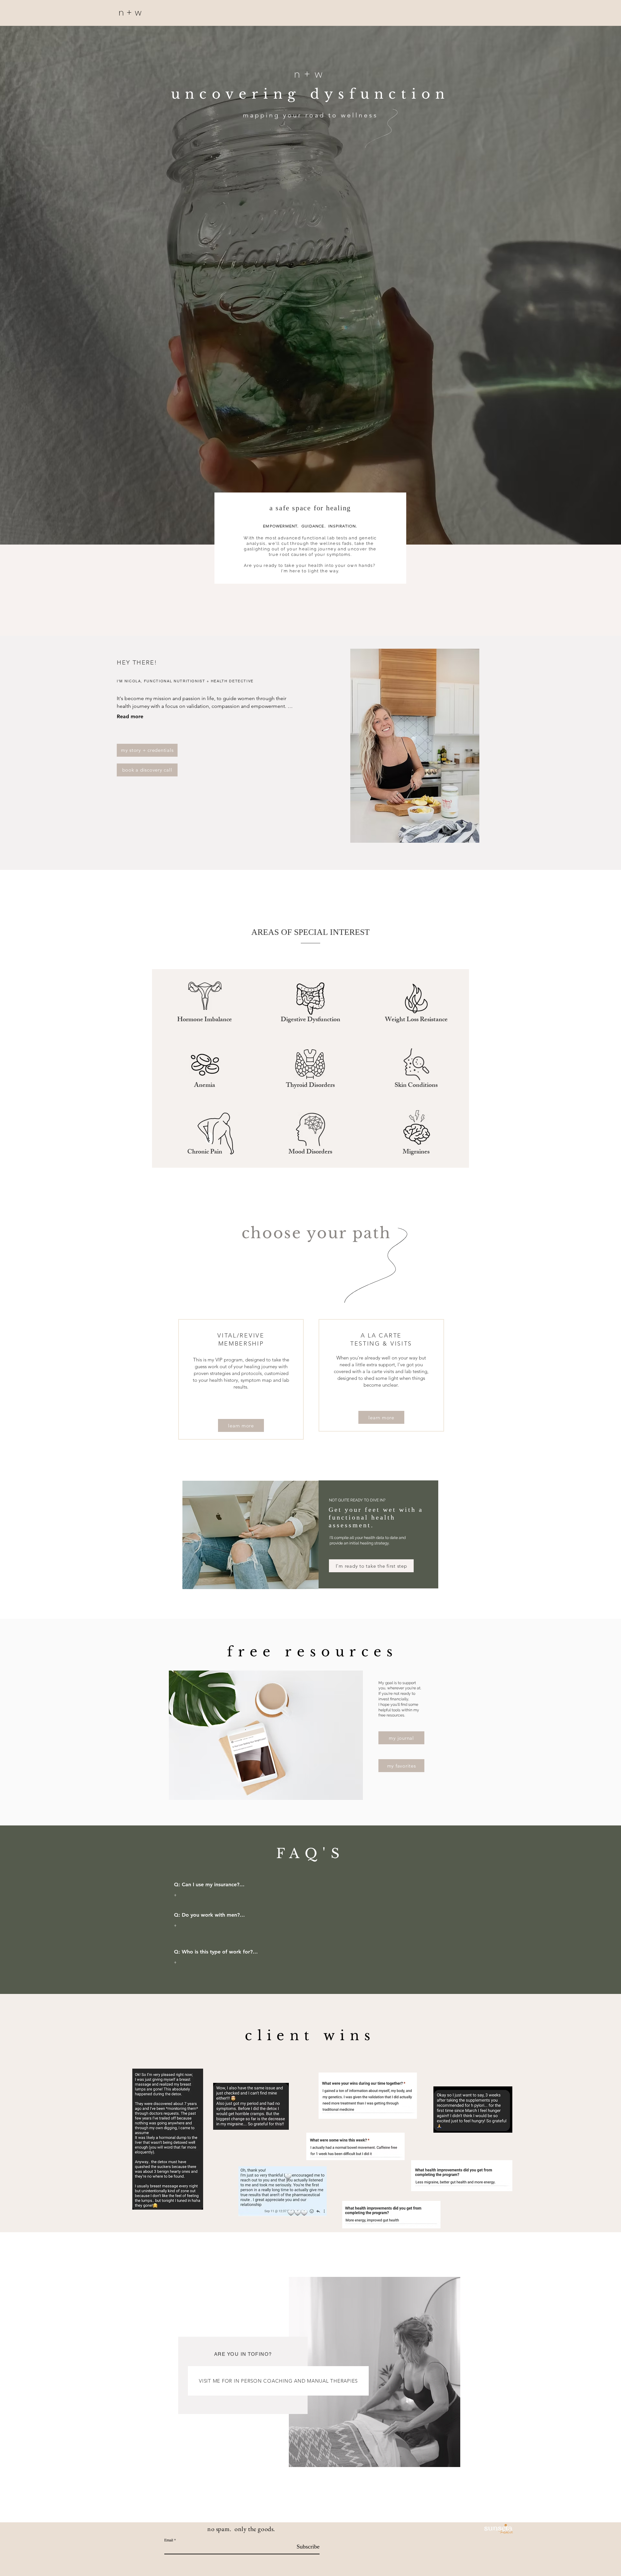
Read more (130, 716)
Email (169, 2540)
